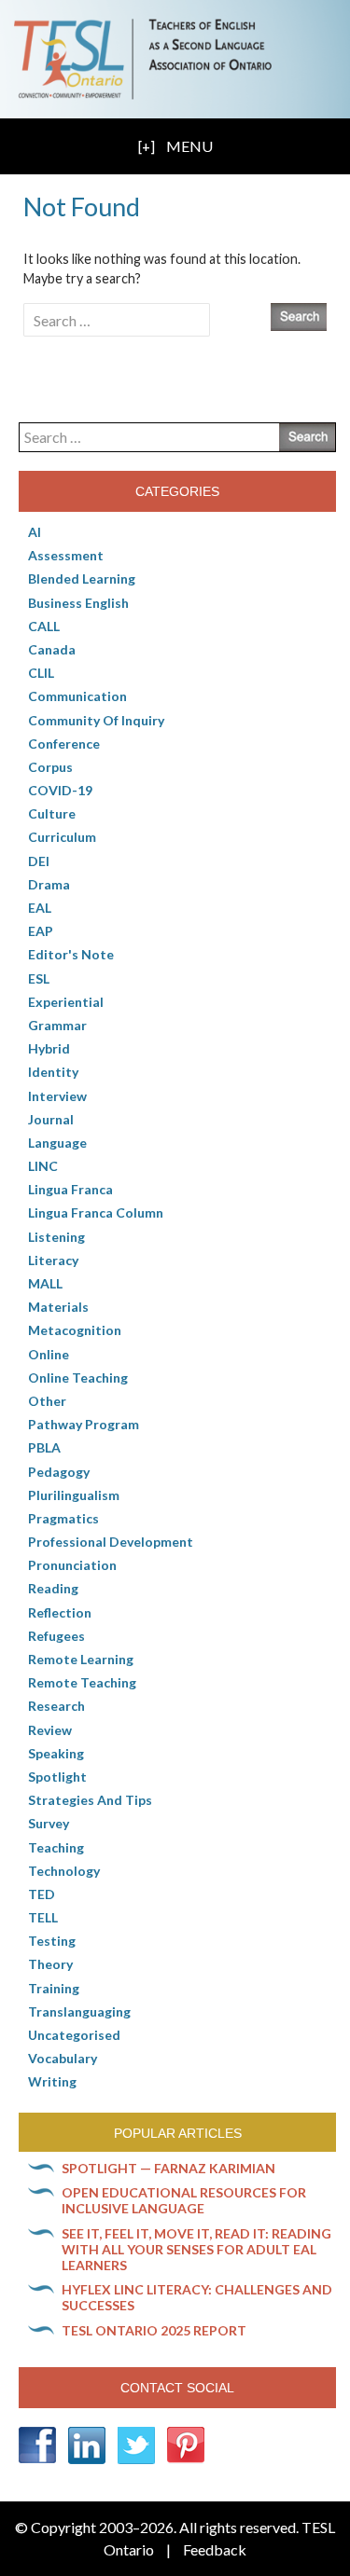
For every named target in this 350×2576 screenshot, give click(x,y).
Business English (78, 603)
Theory (50, 1964)
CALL (44, 626)
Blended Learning (82, 579)
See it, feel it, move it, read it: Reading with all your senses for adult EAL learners (196, 2249)
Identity (53, 1072)
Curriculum (62, 837)
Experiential (66, 1002)
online (49, 1354)
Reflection (60, 1612)
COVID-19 (60, 790)
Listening (56, 1237)
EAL (40, 908)
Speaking (56, 1753)
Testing (52, 1941)
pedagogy (59, 1472)
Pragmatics (63, 1518)
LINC (43, 1166)
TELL (43, 1917)
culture (52, 813)
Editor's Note (71, 954)
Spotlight (57, 1777)
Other (47, 1401)
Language (57, 1143)
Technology (64, 1871)
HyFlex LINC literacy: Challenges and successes (197, 2297)
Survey (49, 1823)
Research (56, 1706)
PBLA (44, 1447)
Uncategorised (74, 2035)
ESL (39, 978)
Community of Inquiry (96, 720)
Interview (57, 1096)
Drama (49, 884)
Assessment (66, 555)
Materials (58, 1307)
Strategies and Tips (90, 1800)
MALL (45, 1283)
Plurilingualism (74, 1495)
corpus (50, 767)
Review (50, 1730)
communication (77, 696)
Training (54, 1988)
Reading (53, 1588)
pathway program (84, 1424)
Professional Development (111, 1542)
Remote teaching (82, 1682)
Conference (64, 744)
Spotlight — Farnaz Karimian (168, 2168)
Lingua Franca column (96, 1212)
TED (42, 1894)
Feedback (215, 2549)
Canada (52, 649)
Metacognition (75, 1330)
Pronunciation (72, 1565)
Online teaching (78, 1378)
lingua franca (70, 1189)
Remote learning (81, 1659)
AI (35, 532)
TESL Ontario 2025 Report (154, 2330)
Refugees (56, 1636)
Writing (52, 2081)
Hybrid (49, 1048)
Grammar (57, 1025)
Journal (51, 1119)
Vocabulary (63, 2058)
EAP (41, 931)
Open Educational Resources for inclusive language (184, 2200)
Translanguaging (79, 2011)
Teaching (56, 1847)
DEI (39, 861)
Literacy (53, 1260)
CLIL (41, 673)
